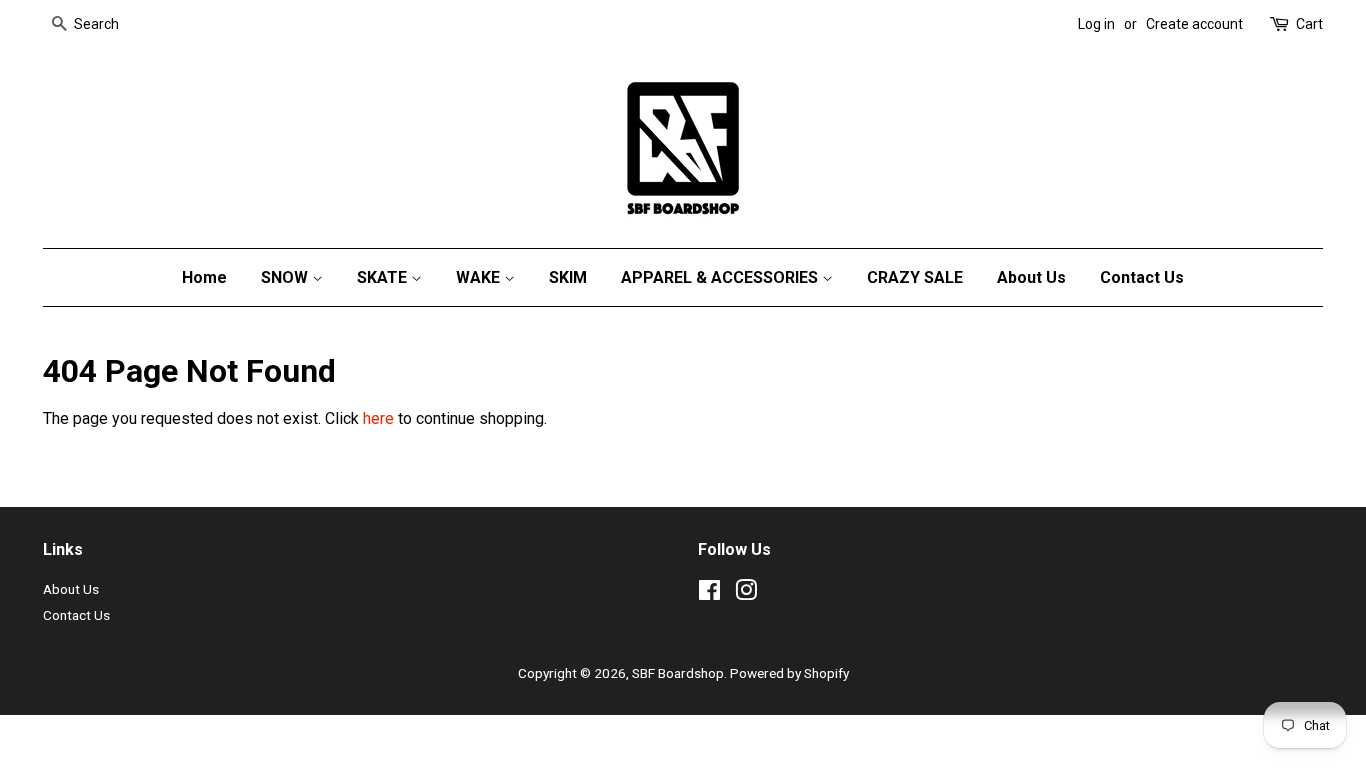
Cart (1309, 24)
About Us (1031, 277)
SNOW (286, 277)
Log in (1096, 24)
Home (204, 277)
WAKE (480, 277)
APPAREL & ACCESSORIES (721, 277)
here (378, 418)
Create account (1194, 24)
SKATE (384, 277)
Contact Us (1142, 277)
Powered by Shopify (789, 673)
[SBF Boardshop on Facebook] (709, 594)
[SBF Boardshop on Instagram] (746, 594)
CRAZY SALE (915, 277)
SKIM (568, 277)
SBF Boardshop (678, 673)
